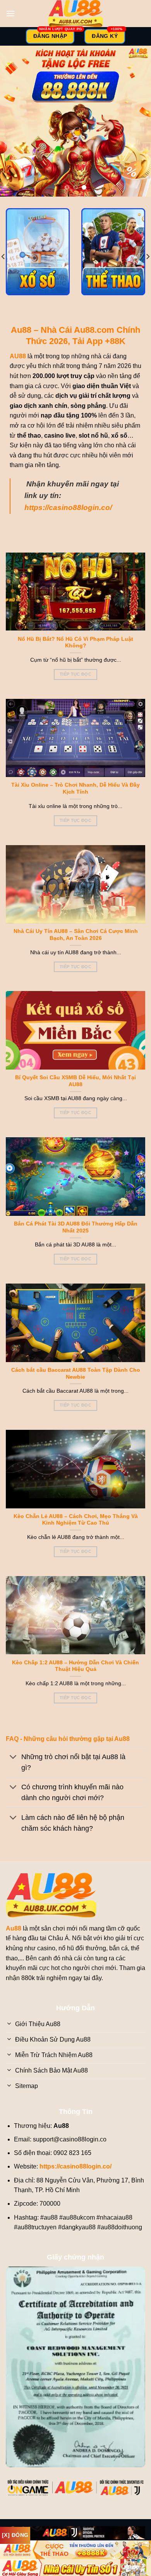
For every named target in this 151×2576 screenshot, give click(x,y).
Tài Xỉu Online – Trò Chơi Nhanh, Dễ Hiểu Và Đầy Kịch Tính (75, 788)
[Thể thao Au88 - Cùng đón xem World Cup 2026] (113, 252)
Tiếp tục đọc (75, 674)
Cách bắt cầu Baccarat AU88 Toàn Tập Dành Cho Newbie (76, 1374)
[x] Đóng (15, 2535)
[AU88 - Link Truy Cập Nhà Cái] (75, 14)
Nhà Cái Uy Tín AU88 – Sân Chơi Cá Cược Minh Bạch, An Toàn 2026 (76, 935)
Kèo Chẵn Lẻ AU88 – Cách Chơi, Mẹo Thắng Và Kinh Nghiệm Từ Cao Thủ (76, 1520)
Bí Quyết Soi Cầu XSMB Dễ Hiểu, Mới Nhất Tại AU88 (75, 1081)
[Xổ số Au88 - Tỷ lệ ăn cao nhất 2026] (38, 252)
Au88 (14, 1928)
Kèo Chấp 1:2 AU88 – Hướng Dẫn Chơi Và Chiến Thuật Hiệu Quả (75, 1666)
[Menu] (10, 13)
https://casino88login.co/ (68, 507)
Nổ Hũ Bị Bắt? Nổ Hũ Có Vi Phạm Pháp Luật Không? (75, 643)
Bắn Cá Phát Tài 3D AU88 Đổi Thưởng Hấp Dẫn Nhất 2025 (76, 1227)
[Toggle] (13, 1758)
